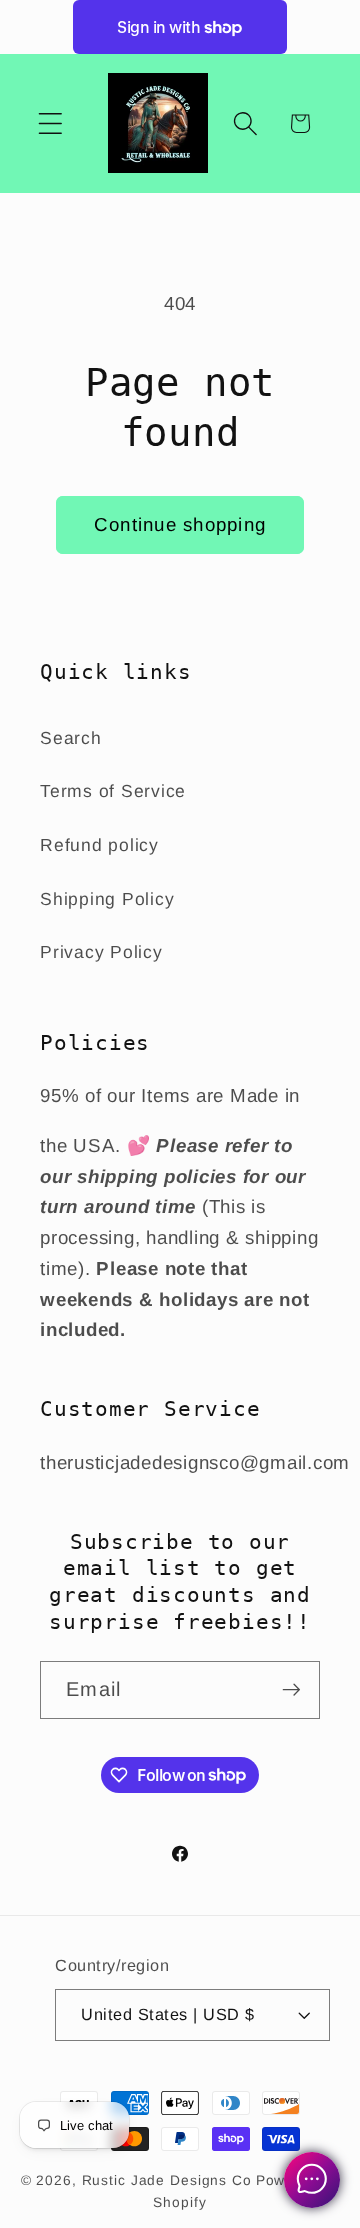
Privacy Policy (101, 952)
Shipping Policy (107, 899)
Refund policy (99, 845)
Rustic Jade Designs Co (167, 2180)
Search (71, 738)
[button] (50, 123)
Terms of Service (113, 791)
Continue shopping (180, 524)
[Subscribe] (291, 1690)
